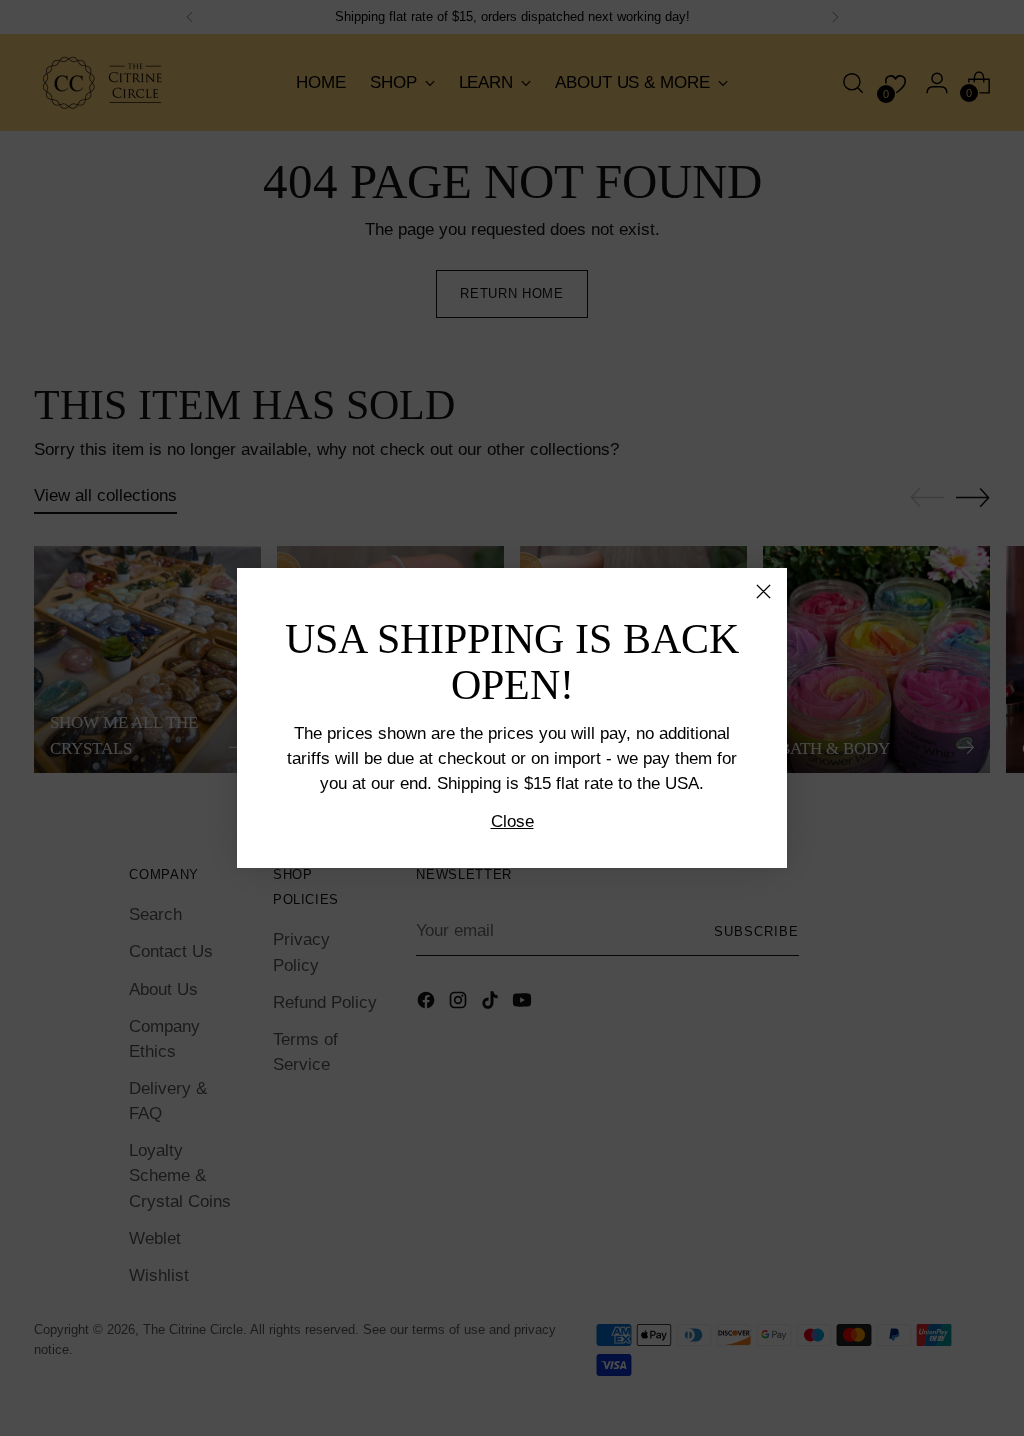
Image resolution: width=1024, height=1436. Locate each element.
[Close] (763, 591)
